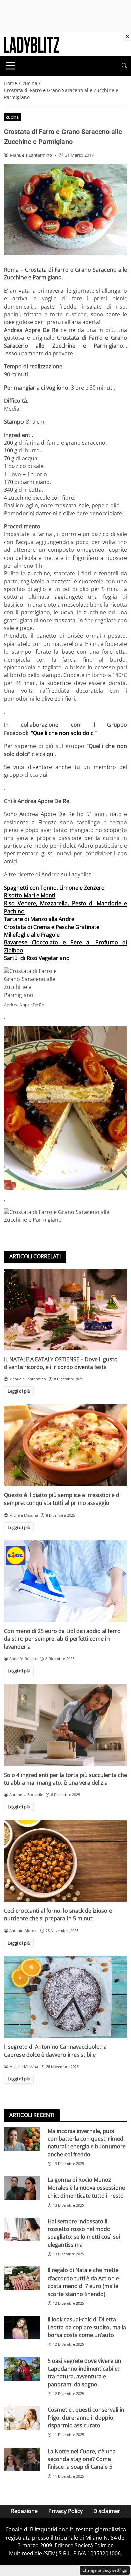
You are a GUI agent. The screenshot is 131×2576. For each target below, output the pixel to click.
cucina (12, 117)
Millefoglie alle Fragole (32, 935)
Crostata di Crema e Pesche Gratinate (52, 927)
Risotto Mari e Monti (30, 895)
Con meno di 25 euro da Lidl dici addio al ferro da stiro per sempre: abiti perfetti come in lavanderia (62, 1639)
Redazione (24, 2511)
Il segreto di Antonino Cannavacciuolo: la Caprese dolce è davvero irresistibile (55, 2050)
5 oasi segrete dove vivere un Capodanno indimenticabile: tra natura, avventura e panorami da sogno (84, 2373)
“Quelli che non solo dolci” (64, 733)
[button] (124, 66)
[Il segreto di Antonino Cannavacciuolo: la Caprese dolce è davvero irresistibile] (65, 1997)
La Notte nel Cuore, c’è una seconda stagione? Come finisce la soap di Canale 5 (82, 2459)
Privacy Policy (65, 2511)
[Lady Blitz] (32, 44)
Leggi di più (19, 1391)
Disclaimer (107, 2511)
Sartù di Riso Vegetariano (37, 958)
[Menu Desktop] (11, 66)
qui (51, 754)
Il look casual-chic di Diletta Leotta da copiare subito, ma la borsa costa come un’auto (87, 2327)
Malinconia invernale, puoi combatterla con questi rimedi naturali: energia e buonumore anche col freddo (87, 2143)
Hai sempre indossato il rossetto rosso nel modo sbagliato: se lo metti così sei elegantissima (84, 2233)
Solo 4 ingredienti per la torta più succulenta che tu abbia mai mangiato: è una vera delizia (65, 1779)
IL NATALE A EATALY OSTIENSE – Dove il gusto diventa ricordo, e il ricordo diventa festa (61, 1363)
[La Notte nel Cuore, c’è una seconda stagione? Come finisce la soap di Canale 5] (22, 2459)
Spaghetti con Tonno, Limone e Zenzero (54, 888)
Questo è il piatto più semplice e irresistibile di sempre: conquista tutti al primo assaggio (62, 1499)
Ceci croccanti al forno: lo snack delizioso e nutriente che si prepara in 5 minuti (58, 1915)
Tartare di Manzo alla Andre (39, 919)
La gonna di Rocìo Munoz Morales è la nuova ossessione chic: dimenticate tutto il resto (86, 2188)
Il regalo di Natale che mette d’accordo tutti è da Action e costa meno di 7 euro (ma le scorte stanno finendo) (83, 2282)
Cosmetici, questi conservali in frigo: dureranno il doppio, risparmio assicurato (86, 2418)
